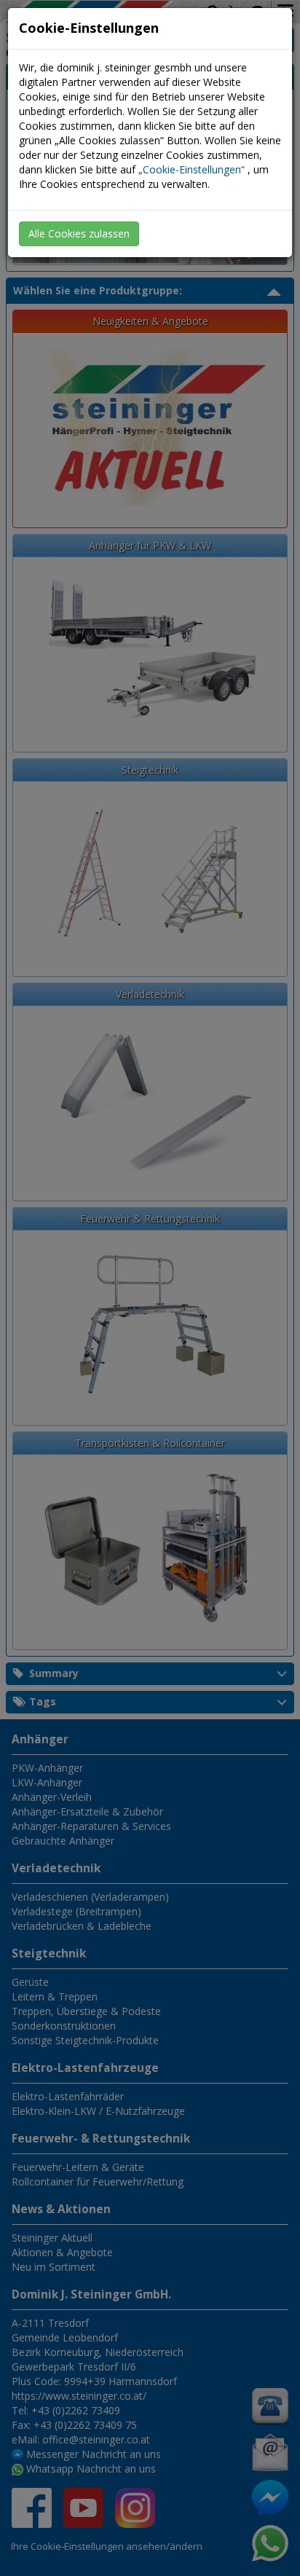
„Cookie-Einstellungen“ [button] (192, 169)
